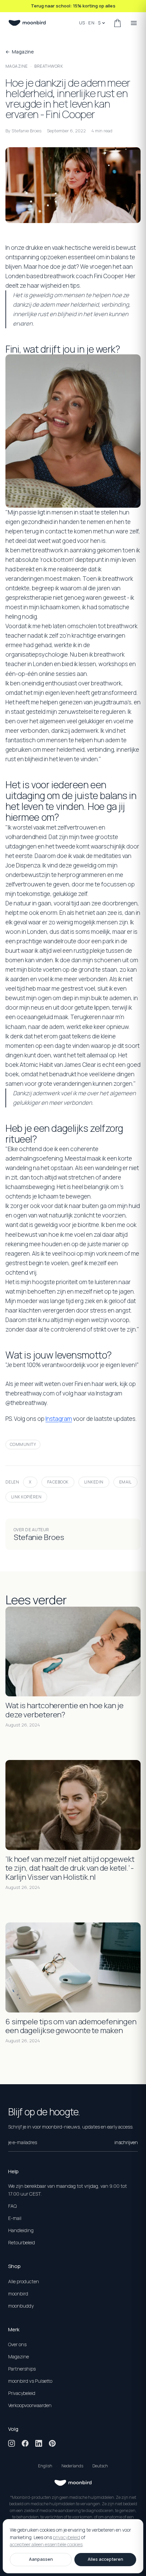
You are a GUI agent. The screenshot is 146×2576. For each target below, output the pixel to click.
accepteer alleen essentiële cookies (46, 2545)
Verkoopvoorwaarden (30, 2405)
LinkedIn (94, 1482)
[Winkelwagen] (117, 23)
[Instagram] (12, 2443)
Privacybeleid (22, 2393)
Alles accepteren (105, 2559)
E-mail (15, 2218)
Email (125, 1482)
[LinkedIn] (39, 2443)
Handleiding (21, 2230)
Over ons (17, 2344)
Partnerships (22, 2369)
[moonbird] (27, 23)
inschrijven (126, 2142)
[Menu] (134, 23)
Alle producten (24, 2281)
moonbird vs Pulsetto (30, 2381)
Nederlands (72, 2466)
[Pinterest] (52, 2443)
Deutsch (100, 2466)
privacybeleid (67, 2537)
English (45, 2466)
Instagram (59, 1419)
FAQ (12, 2206)
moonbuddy (21, 2306)
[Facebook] (25, 2443)
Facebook (58, 1482)
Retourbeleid (22, 2242)
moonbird (18, 2294)
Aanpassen (41, 2559)
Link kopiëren (26, 1497)
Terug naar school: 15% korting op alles (73, 6)
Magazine (17, 66)
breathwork (49, 66)
